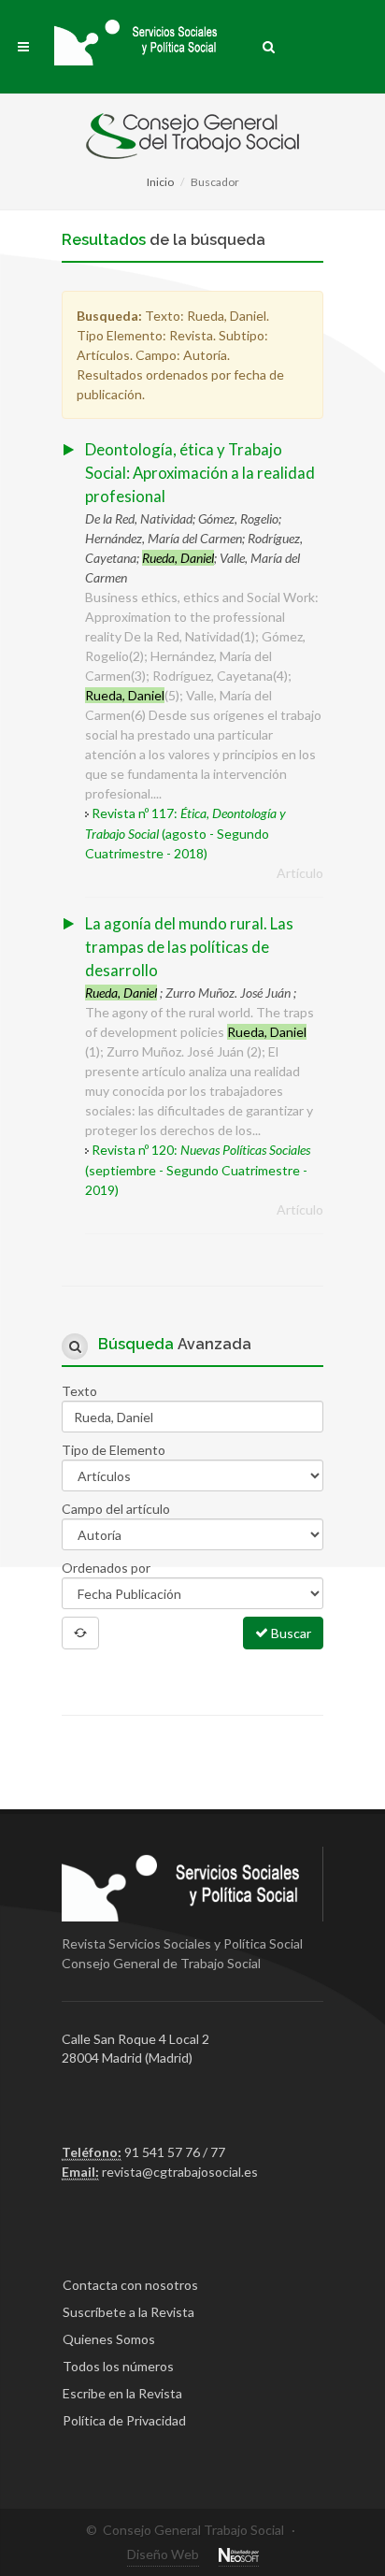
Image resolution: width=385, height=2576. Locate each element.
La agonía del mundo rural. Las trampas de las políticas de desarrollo (189, 947)
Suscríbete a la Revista (128, 2312)
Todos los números (118, 2366)
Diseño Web (163, 2554)
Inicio (160, 182)
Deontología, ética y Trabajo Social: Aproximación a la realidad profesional (200, 473)
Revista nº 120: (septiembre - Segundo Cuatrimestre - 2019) (198, 1170)
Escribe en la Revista (122, 2393)
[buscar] (269, 44)
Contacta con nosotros (130, 2285)
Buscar (290, 1633)
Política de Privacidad (124, 2420)
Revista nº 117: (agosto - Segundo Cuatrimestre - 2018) (185, 833)
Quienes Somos (109, 2339)
